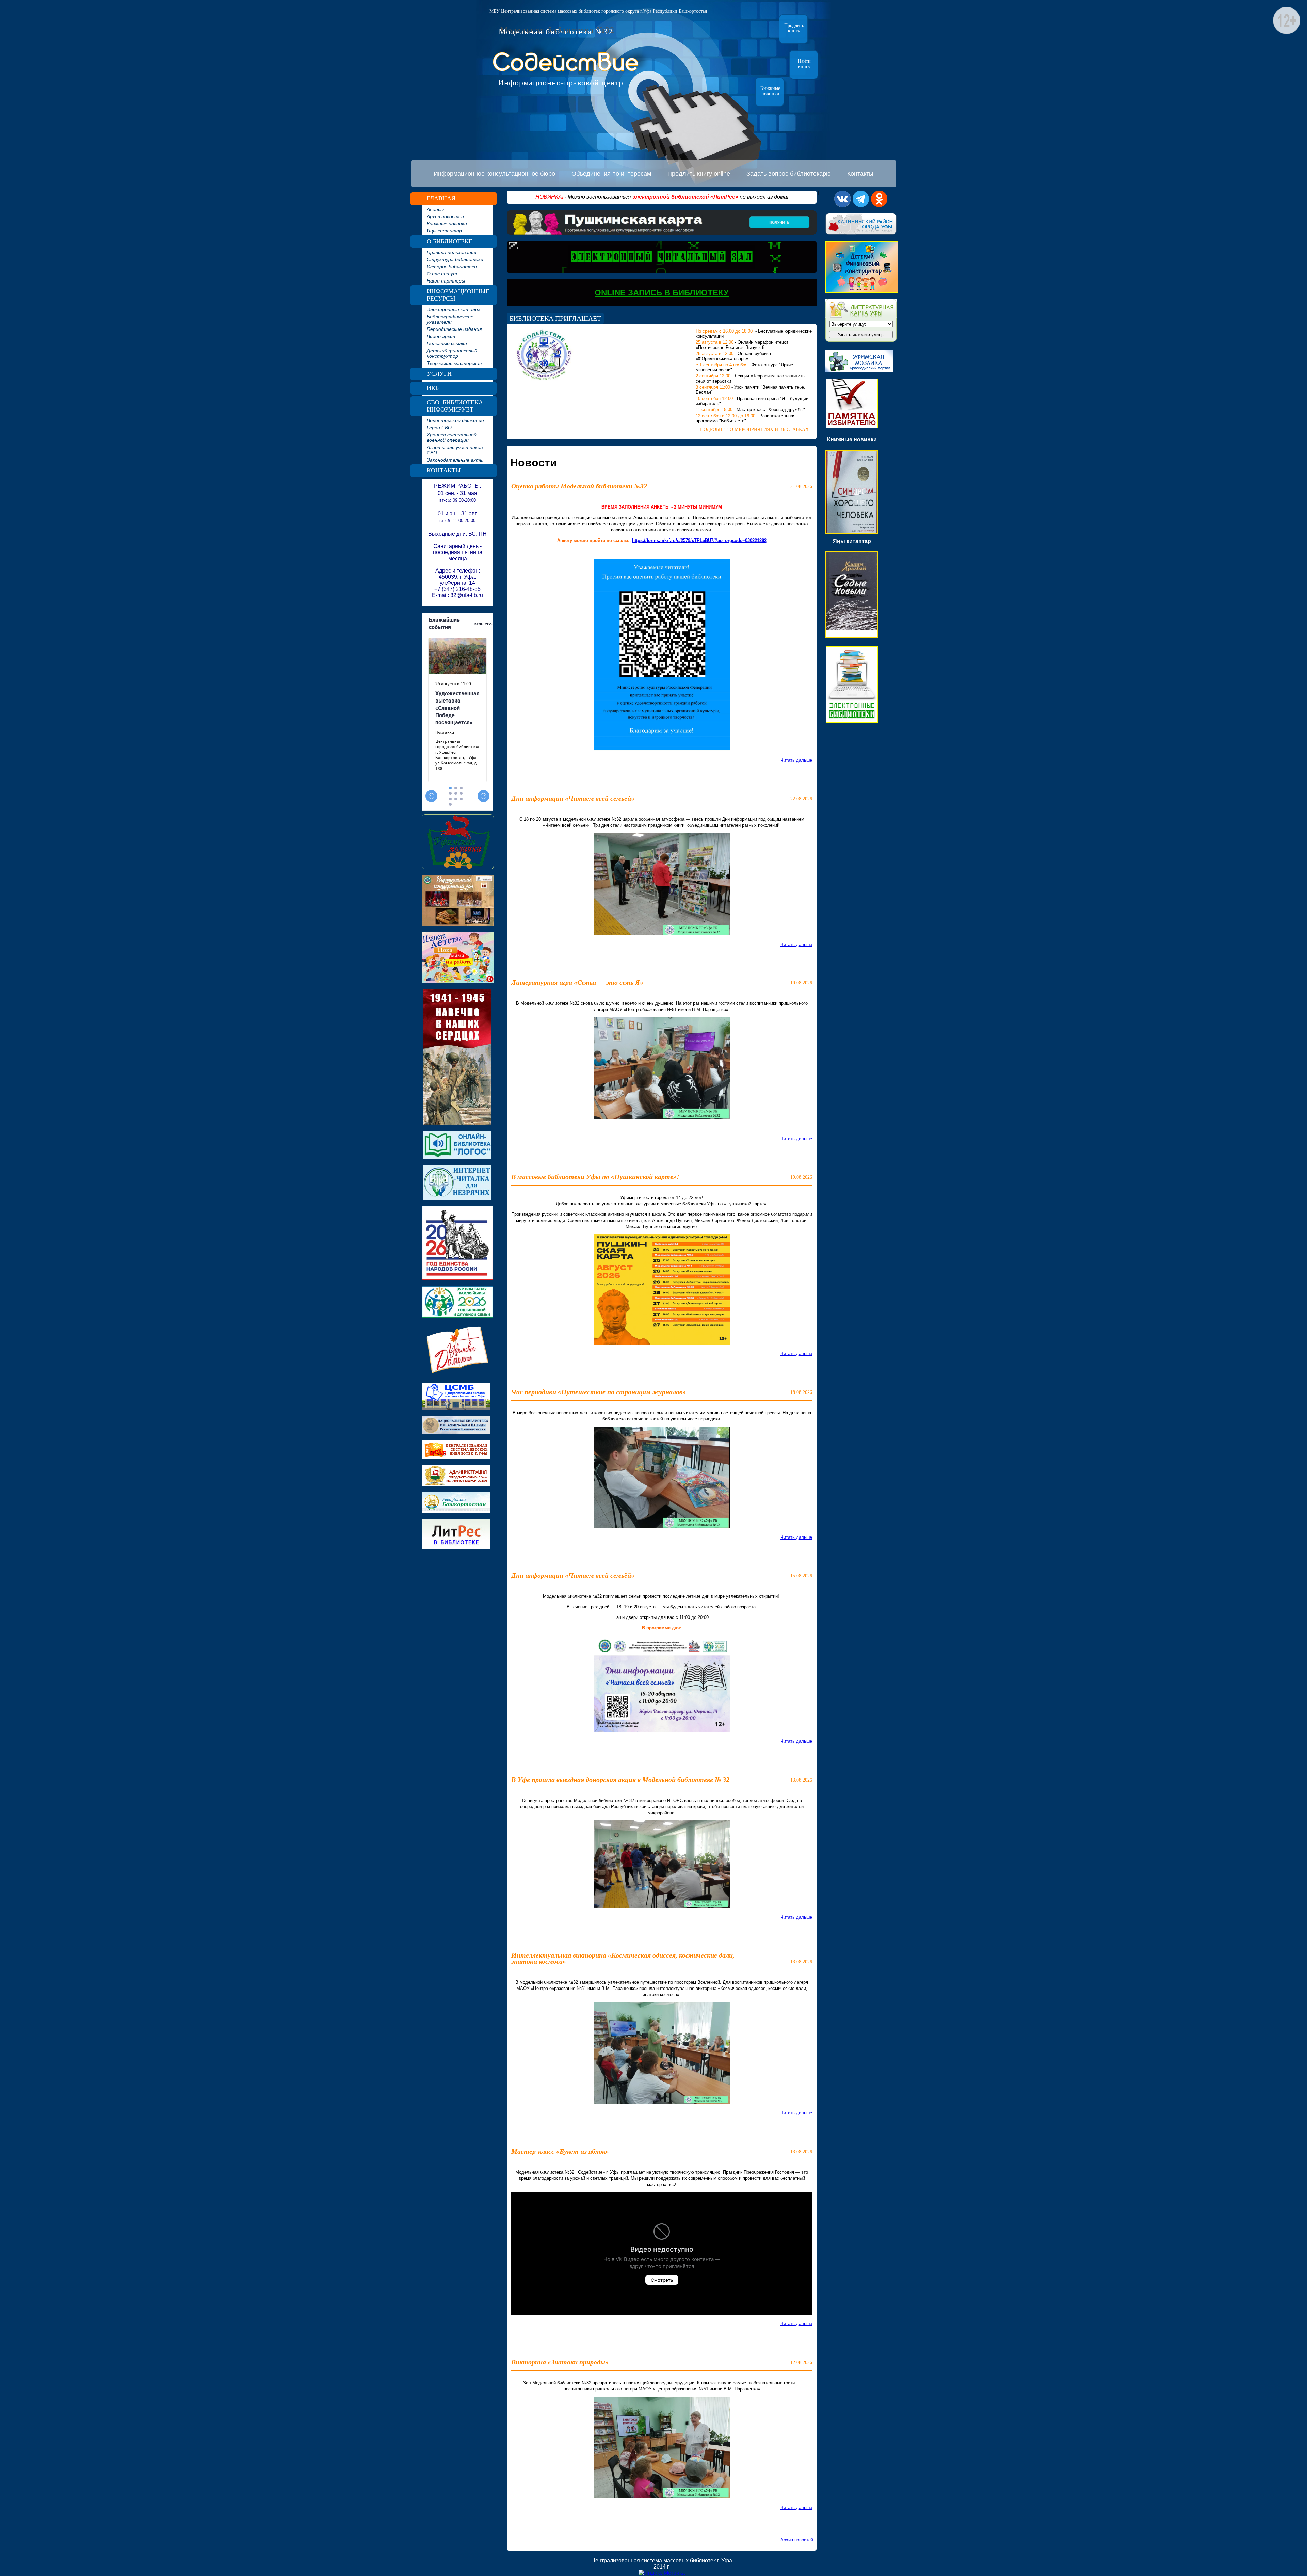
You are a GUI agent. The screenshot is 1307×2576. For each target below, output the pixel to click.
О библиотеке (450, 241)
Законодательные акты (455, 460)
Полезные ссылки (447, 343)
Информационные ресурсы (458, 295)
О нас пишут (442, 274)
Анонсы (435, 209)
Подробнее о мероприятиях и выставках (754, 429)
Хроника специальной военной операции (452, 437)
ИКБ (433, 388)
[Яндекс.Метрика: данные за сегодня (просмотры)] (662, 2573)
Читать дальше (796, 760)
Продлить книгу (794, 28)
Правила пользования (451, 252)
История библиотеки (452, 267)
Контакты (860, 174)
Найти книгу (804, 64)
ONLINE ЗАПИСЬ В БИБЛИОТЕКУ (662, 293)
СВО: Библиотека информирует (455, 406)
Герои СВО (439, 428)
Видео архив (441, 336)
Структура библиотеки (455, 259)
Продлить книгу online (699, 174)
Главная (441, 198)
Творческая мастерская (454, 363)
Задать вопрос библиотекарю (789, 174)
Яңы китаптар (444, 231)
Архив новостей (445, 216)
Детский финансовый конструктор (452, 353)
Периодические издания (454, 329)
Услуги (439, 374)
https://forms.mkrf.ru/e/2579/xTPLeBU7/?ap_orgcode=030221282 (699, 540)
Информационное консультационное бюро (494, 174)
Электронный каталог (454, 309)
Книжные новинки (770, 91)
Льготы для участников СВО (455, 450)
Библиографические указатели (450, 319)
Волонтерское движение (455, 420)
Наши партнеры (446, 281)
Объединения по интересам (611, 174)
